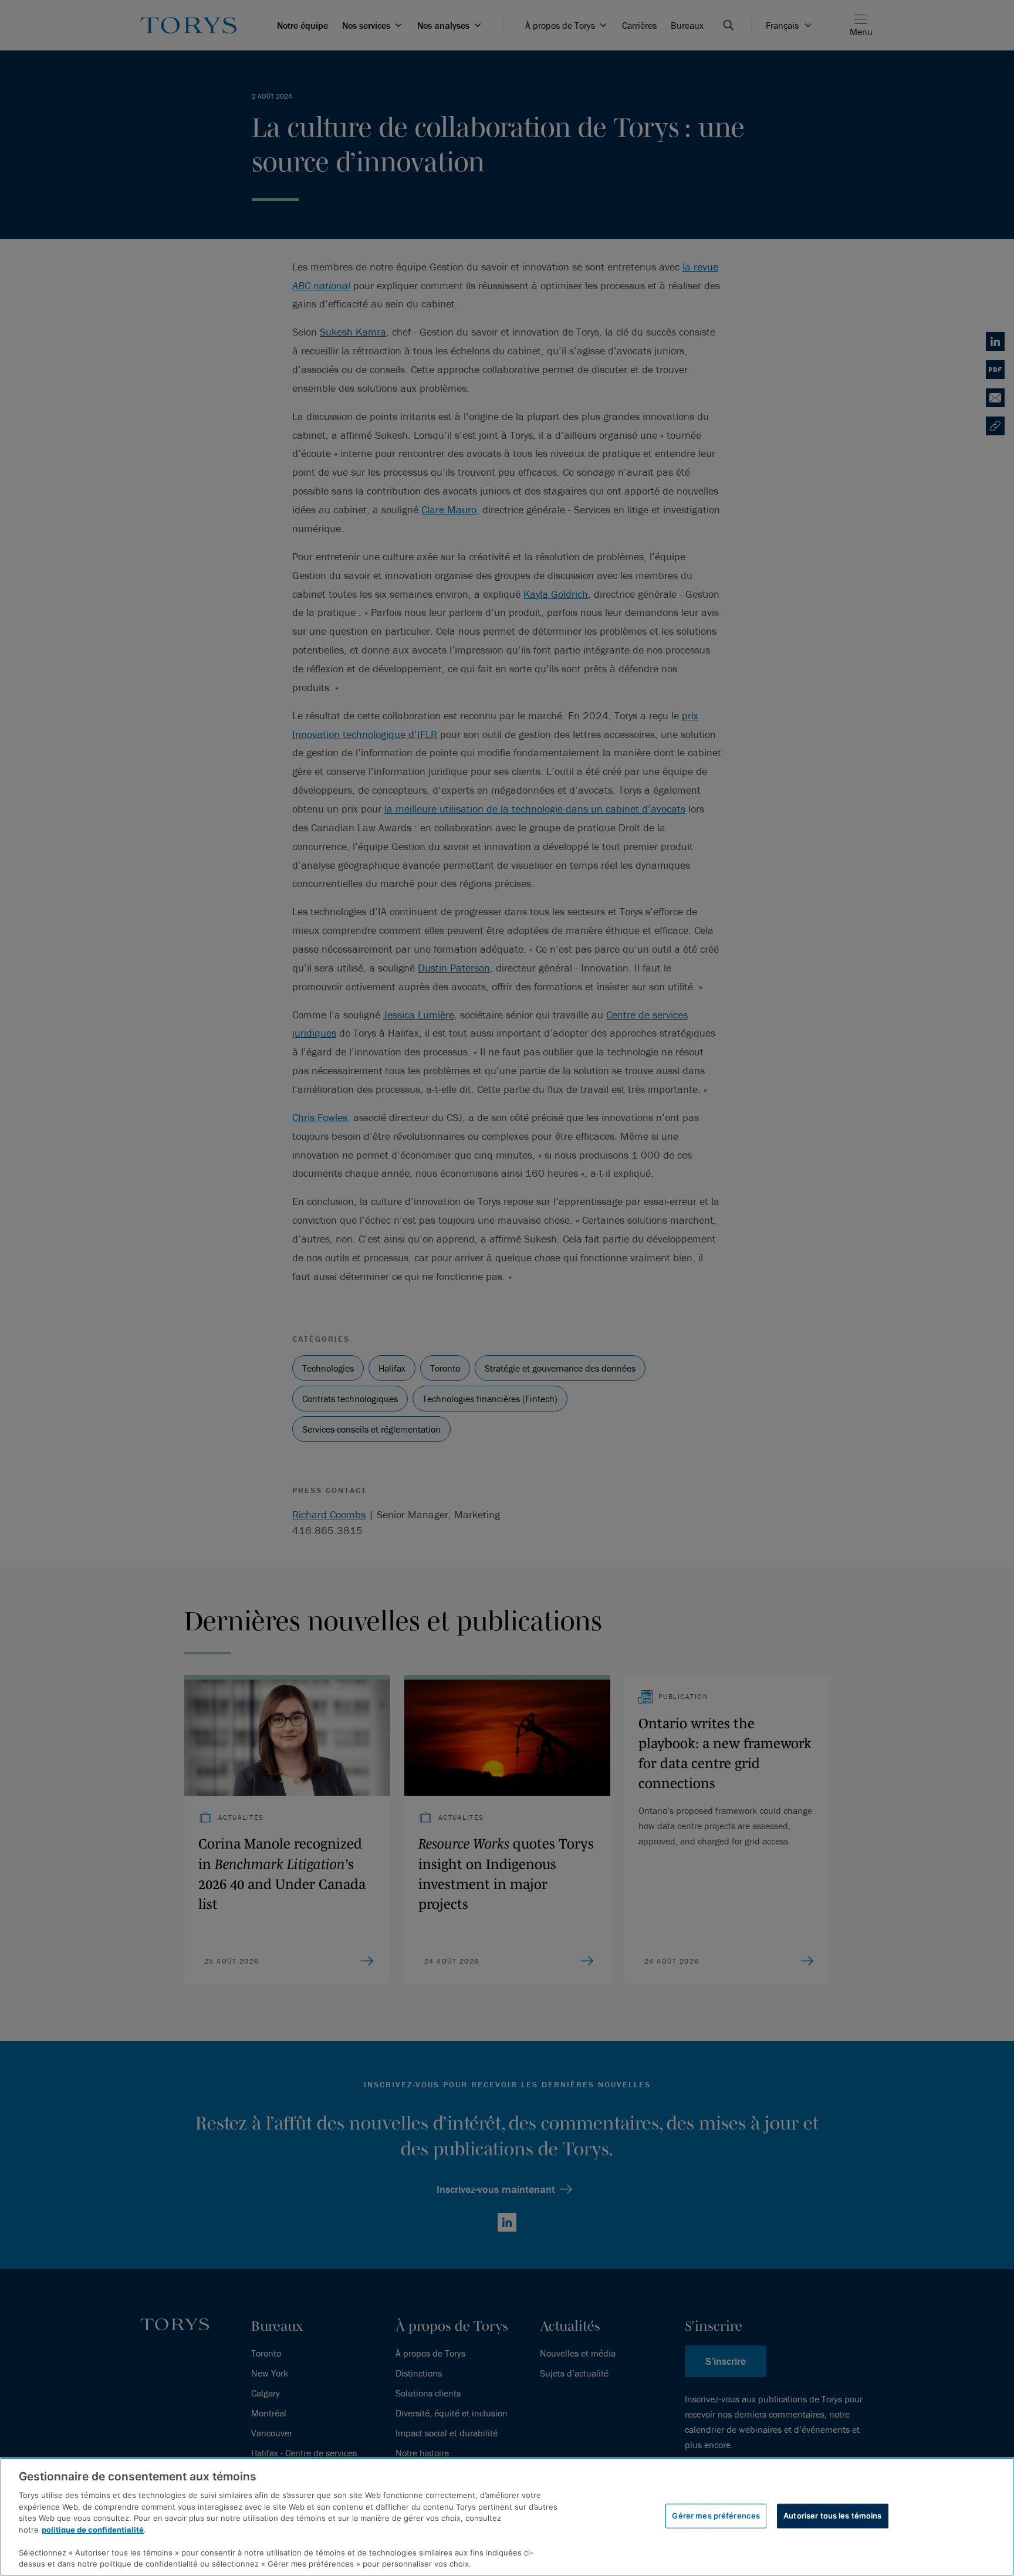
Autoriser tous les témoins (832, 2516)
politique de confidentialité (93, 2530)
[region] (507, 2517)
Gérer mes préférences (716, 2516)
